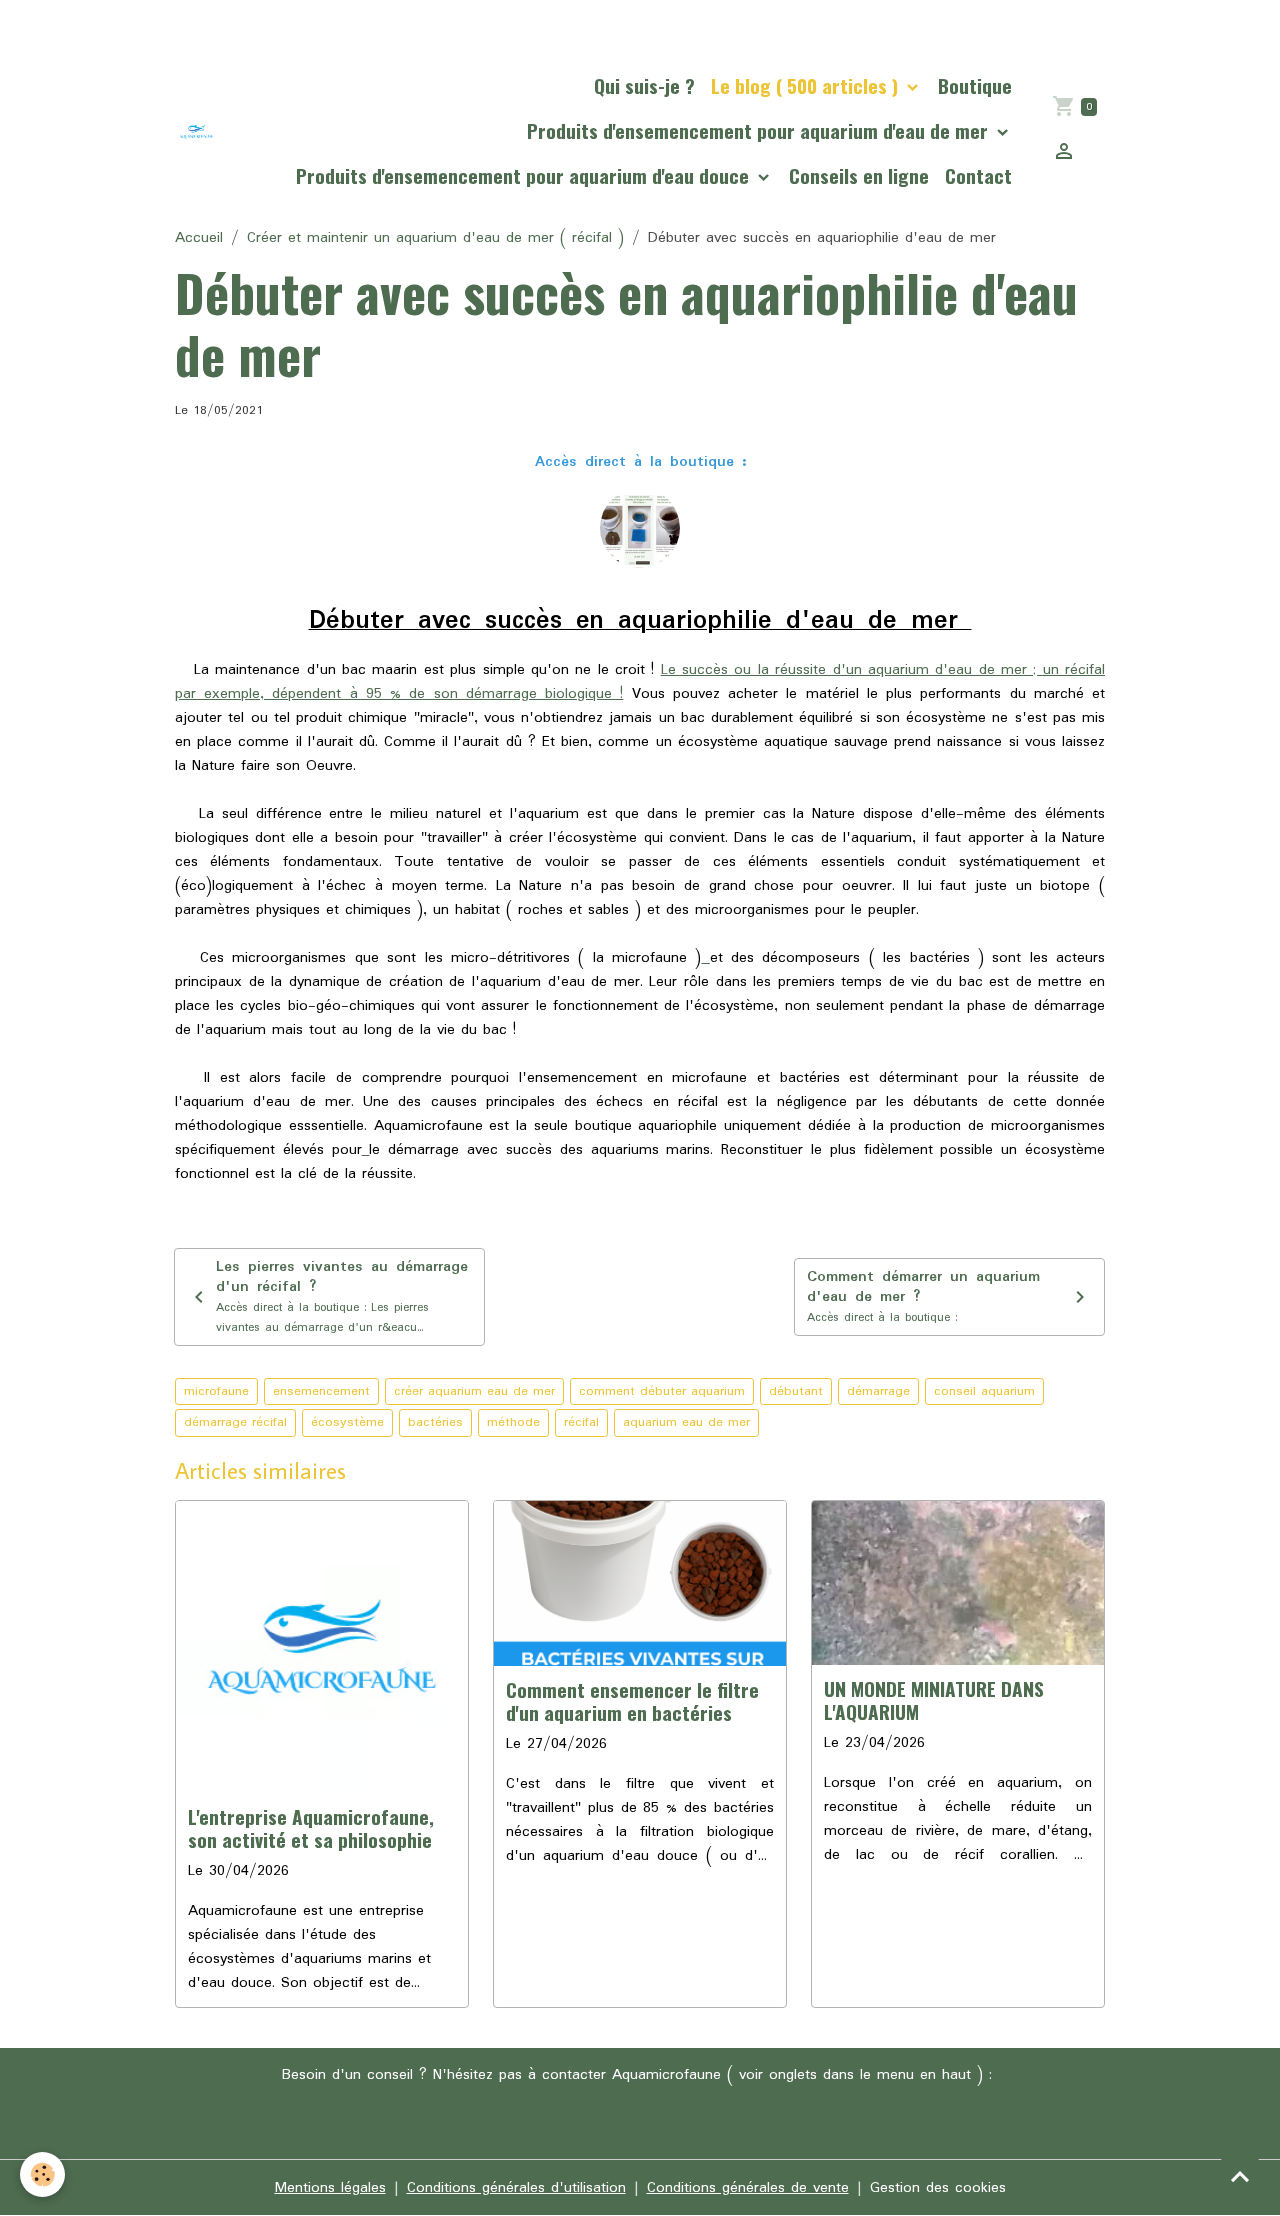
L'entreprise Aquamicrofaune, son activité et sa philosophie (311, 1828)
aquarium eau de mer (686, 1422)
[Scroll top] (1240, 2176)
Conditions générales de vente (748, 2188)
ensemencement (321, 1391)
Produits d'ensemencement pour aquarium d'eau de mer (760, 130)
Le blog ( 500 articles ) (807, 85)
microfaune (216, 1391)
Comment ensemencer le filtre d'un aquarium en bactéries (632, 1701)
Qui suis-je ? (644, 85)
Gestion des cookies (938, 2188)
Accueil (199, 238)
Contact (978, 175)
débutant (796, 1391)
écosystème (347, 1422)
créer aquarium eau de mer (474, 1391)
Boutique (975, 85)
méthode (513, 1422)
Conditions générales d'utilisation (516, 2188)
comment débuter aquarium (662, 1391)
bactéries (435, 1422)
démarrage (878, 1391)
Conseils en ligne (859, 175)
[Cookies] (42, 2174)
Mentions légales (330, 2188)
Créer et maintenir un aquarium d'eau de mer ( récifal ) (435, 238)
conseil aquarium (984, 1391)
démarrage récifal (235, 1422)
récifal (581, 1422)
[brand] (196, 131)
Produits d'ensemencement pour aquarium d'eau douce (525, 175)
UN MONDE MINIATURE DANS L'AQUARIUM (934, 1700)
